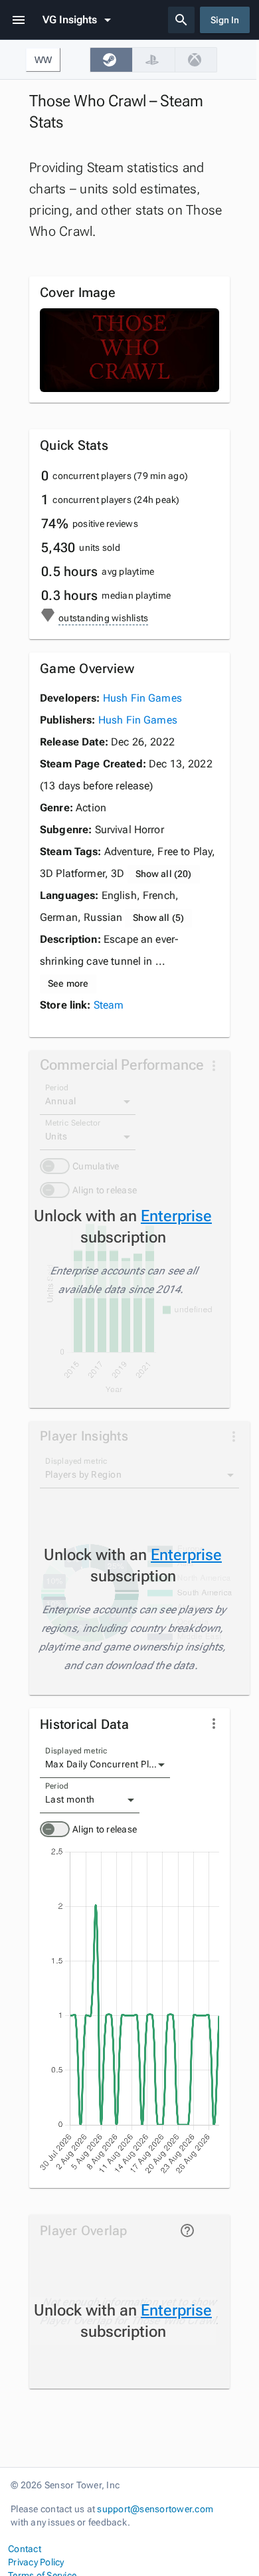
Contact (25, 2549)
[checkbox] (111, 60)
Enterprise (176, 1216)
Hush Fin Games (142, 698)
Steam (109, 1005)
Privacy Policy (36, 2562)
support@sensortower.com (155, 2509)
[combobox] (105, 1765)
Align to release (105, 1829)
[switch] (55, 1829)
